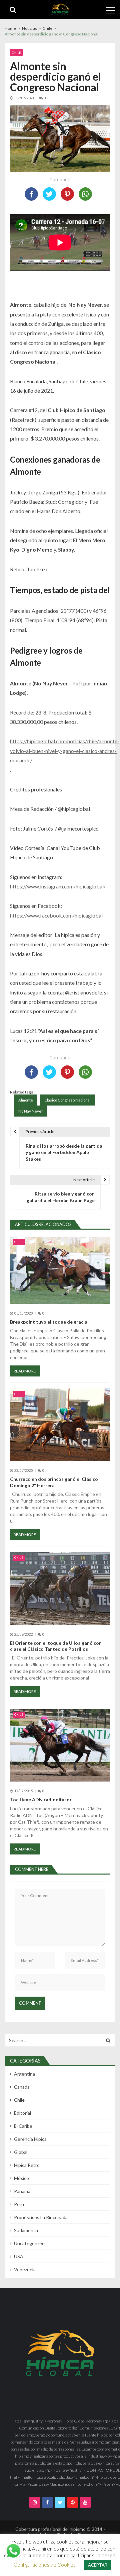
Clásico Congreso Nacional (67, 1100)
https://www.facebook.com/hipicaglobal (56, 915)
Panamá (22, 2191)
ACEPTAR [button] (98, 2565)
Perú (19, 2204)
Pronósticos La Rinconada (41, 2217)
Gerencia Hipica (30, 2139)
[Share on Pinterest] (67, 194)
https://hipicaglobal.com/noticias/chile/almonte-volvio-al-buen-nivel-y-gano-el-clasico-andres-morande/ (65, 751)
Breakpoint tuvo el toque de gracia (49, 1322)
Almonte (26, 1100)
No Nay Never (31, 1111)
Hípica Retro (27, 2165)
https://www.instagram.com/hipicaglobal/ (58, 886)
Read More (25, 1371)
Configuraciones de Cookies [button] (45, 2565)
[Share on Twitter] (49, 194)
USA (19, 2256)
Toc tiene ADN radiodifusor (41, 1799)
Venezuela (25, 2269)
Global (21, 2152)
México (21, 2178)
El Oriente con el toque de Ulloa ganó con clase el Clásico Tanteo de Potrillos (56, 1646)
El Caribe (23, 2126)
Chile (16, 53)
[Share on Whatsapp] (85, 194)
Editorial (22, 2113)
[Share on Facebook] (31, 194)
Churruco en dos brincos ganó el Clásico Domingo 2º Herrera (54, 1482)
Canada (22, 2087)
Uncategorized (29, 2243)
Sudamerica (26, 2230)
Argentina (24, 2074)
